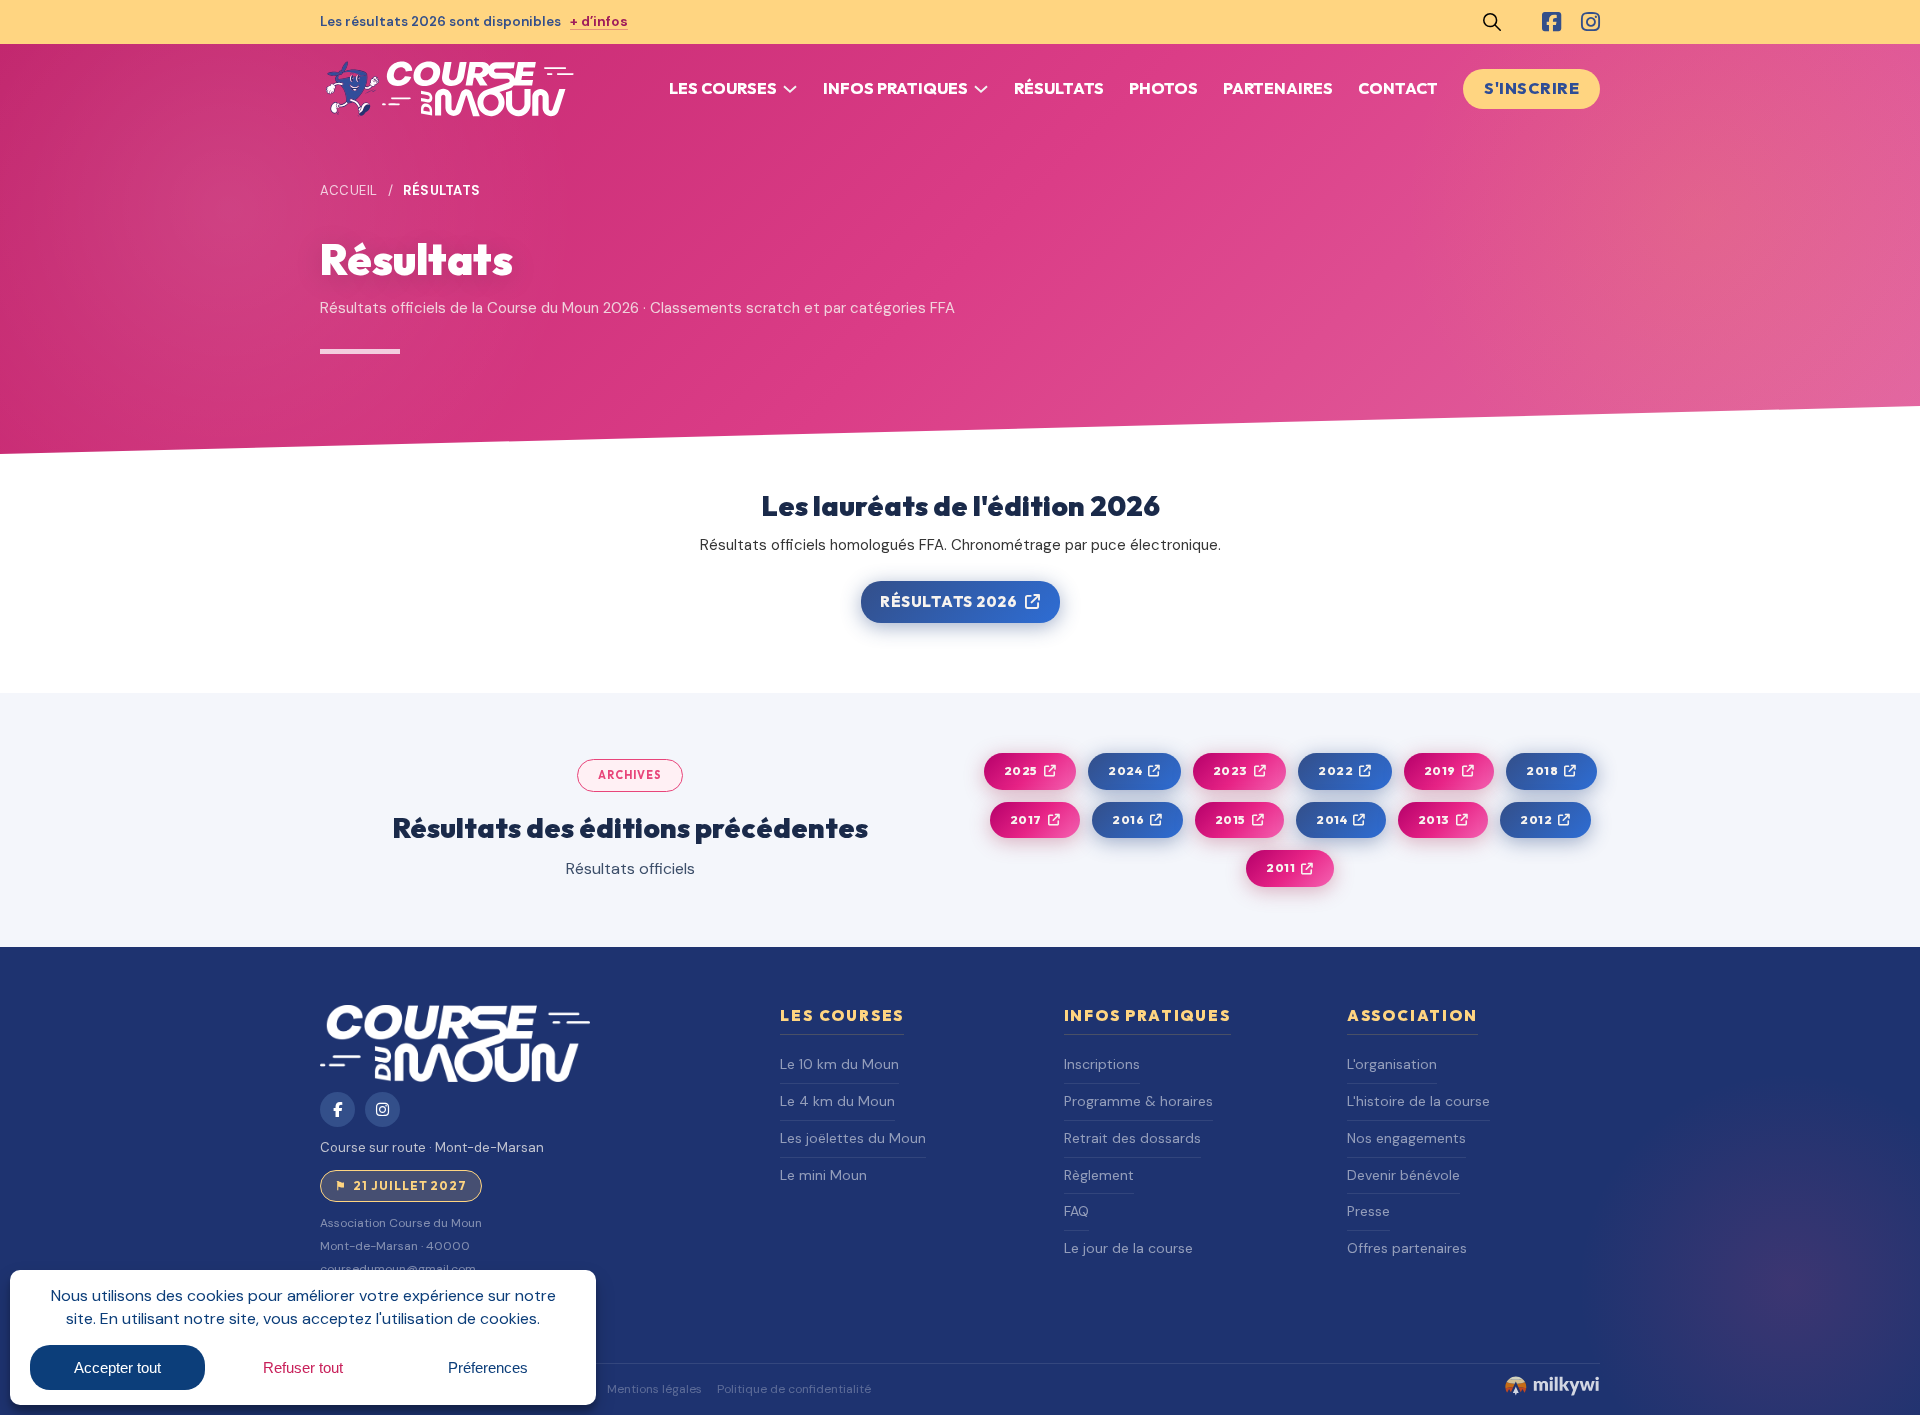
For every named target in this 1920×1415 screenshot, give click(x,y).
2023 (1230, 770)
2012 (1536, 819)
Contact (1398, 88)
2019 (1440, 770)
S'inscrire (1531, 88)
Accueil (349, 190)
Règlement (1099, 1175)
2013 (1434, 819)
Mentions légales (654, 1389)
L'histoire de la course (1418, 1101)
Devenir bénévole (1403, 1175)
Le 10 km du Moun (839, 1064)
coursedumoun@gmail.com (398, 1269)
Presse (1368, 1211)
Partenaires (1278, 88)
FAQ (1076, 1211)
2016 (1128, 819)
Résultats (1059, 88)
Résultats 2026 (948, 601)
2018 (1542, 770)
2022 (1335, 770)
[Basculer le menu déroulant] (790, 89)
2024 (1125, 770)
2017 (1026, 819)
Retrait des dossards (1132, 1138)
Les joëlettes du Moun (853, 1138)
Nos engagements (1406, 1138)
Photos (1163, 88)
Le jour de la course (1128, 1248)
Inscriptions (1102, 1064)
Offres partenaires (1407, 1248)
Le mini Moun (823, 1175)
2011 (1280, 867)
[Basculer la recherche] (1492, 22)
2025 (1021, 770)
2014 (1331, 819)
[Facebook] (1551, 22)
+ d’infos (599, 21)
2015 (1230, 819)
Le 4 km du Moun (837, 1101)
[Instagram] (1590, 22)
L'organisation (1392, 1064)
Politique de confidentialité (794, 1389)
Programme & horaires (1138, 1101)
